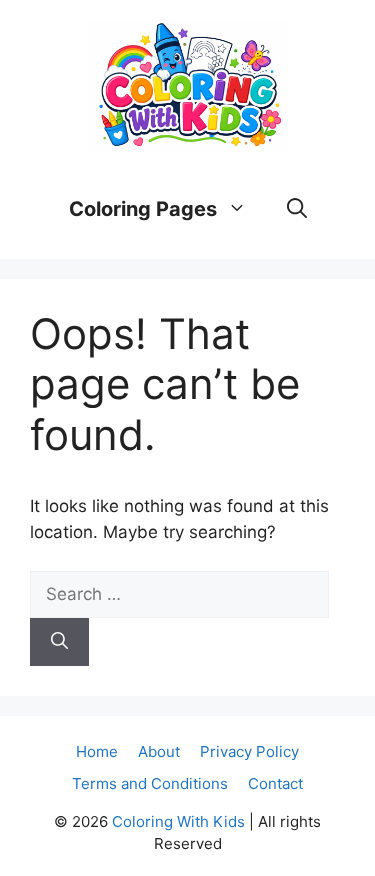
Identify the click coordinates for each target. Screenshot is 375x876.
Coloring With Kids (178, 821)
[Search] (59, 642)
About (159, 751)
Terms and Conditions (150, 783)
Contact (275, 783)
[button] (297, 209)
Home (97, 751)
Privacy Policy (249, 751)
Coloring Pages (143, 209)
